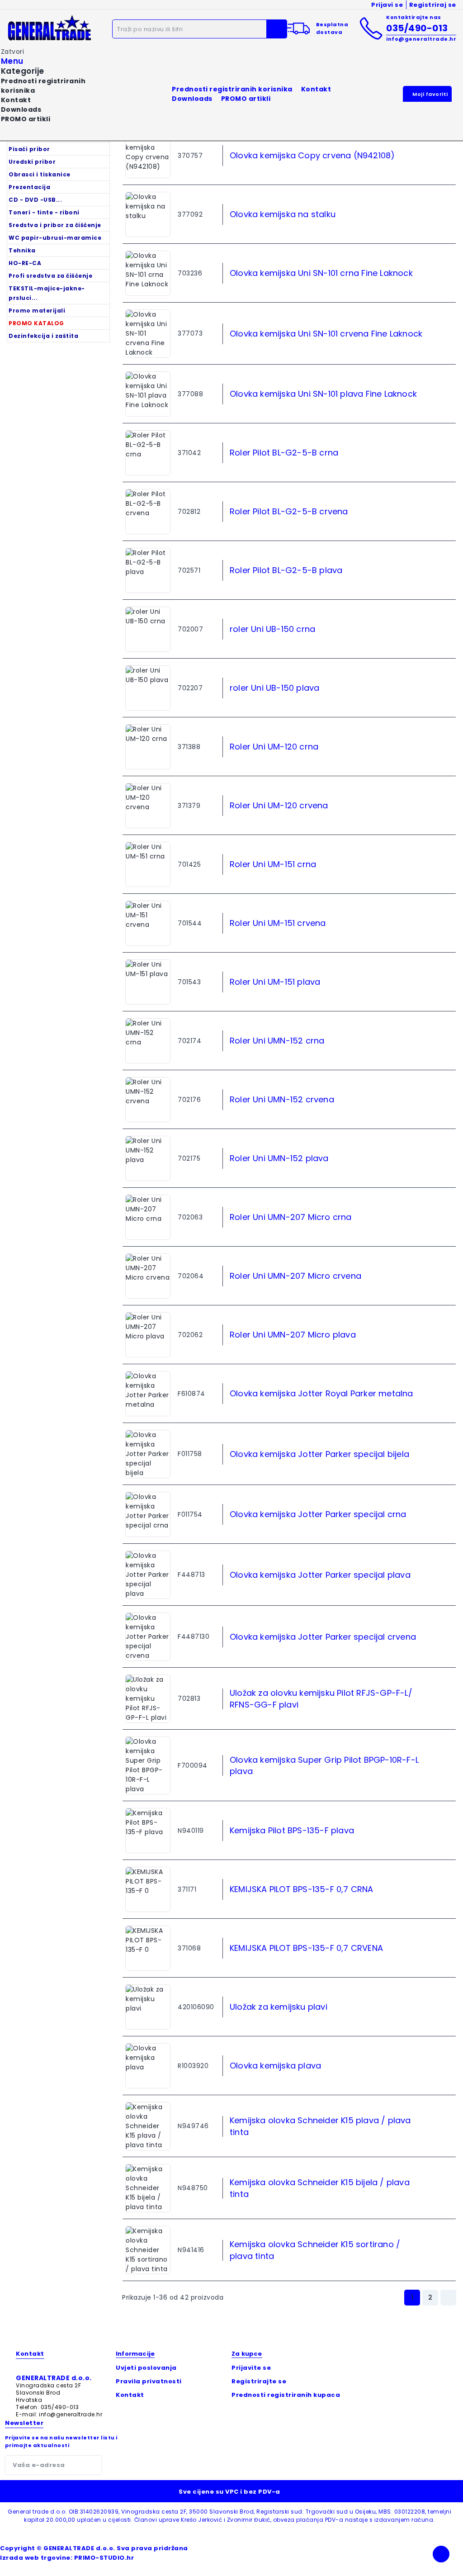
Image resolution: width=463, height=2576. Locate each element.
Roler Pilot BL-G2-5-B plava (286, 570)
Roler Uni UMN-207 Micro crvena (295, 1276)
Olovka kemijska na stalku (283, 214)
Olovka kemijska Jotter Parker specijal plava (320, 1575)
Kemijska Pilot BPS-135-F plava (292, 1830)
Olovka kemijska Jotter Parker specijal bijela (319, 1454)
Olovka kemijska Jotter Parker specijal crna (318, 1514)
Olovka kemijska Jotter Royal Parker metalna (321, 1393)
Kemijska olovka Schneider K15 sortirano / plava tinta (315, 2250)
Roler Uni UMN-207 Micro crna (291, 1217)
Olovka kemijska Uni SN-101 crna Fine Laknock (321, 273)
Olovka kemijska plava (275, 2066)
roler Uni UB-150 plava (274, 688)
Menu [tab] (12, 61)
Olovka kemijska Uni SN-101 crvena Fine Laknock (326, 334)
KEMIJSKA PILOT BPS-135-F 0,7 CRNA (302, 1889)
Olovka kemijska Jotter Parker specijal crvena (323, 1637)
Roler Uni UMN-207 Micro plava (293, 1335)
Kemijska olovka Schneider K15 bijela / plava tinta (320, 2188)
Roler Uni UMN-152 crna (277, 1041)
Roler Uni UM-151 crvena (278, 923)
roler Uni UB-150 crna (272, 629)
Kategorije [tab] (23, 71)
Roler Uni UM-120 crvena (279, 805)
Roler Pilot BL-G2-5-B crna (284, 453)
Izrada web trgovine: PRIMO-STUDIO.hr (67, 2558)
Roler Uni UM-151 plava (275, 982)
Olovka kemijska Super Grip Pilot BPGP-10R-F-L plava (324, 1765)
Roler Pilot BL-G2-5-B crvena (289, 511)
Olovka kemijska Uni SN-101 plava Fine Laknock (323, 394)
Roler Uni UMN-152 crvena (282, 1099)
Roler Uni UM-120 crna (274, 747)
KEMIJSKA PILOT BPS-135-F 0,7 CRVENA (306, 1948)
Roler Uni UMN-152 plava (279, 1158)
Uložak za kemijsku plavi (279, 2007)
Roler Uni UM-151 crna (273, 864)
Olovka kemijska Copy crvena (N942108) (312, 155)
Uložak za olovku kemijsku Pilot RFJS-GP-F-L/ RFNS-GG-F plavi (321, 1698)
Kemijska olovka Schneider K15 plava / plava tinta (320, 2126)
